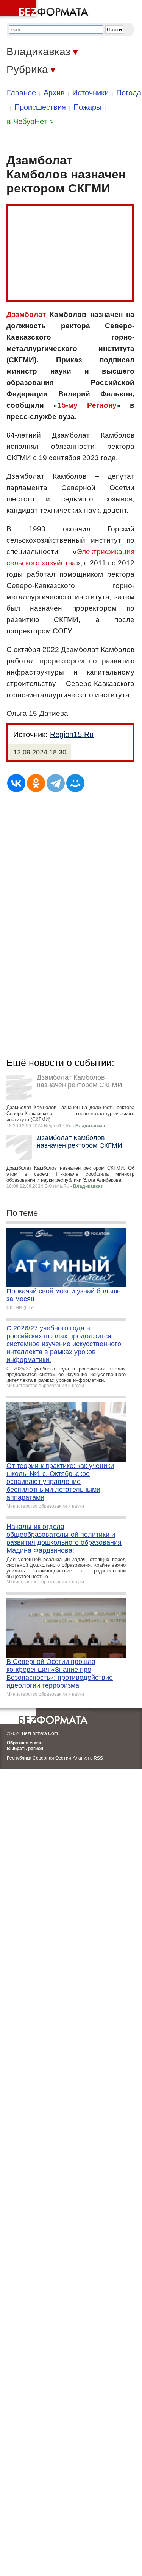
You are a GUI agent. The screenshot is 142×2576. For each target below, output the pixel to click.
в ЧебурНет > (30, 121)
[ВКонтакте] (16, 783)
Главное (21, 93)
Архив (54, 93)
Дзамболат (26, 314)
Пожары (87, 107)
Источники (91, 93)
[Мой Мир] (75, 783)
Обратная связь (25, 1743)
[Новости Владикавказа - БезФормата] (45, 9)
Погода (129, 93)
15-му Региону (87, 405)
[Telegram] (56, 783)
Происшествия (40, 107)
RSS (98, 1758)
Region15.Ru (72, 734)
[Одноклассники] (36, 783)
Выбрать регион (25, 1749)
